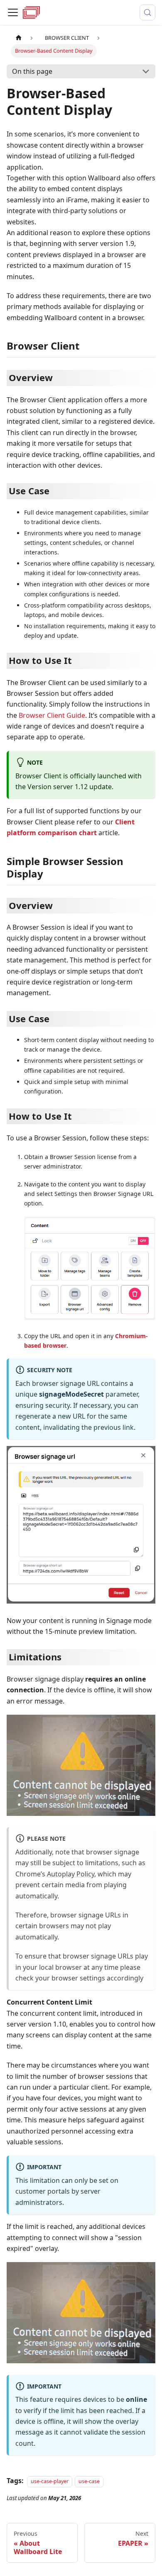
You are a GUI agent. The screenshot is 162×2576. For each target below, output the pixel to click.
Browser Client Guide (52, 715)
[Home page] (19, 38)
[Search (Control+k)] (147, 12)
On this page (32, 71)
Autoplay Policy (71, 1874)
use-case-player (50, 2481)
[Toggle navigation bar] (13, 12)
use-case (89, 2481)
